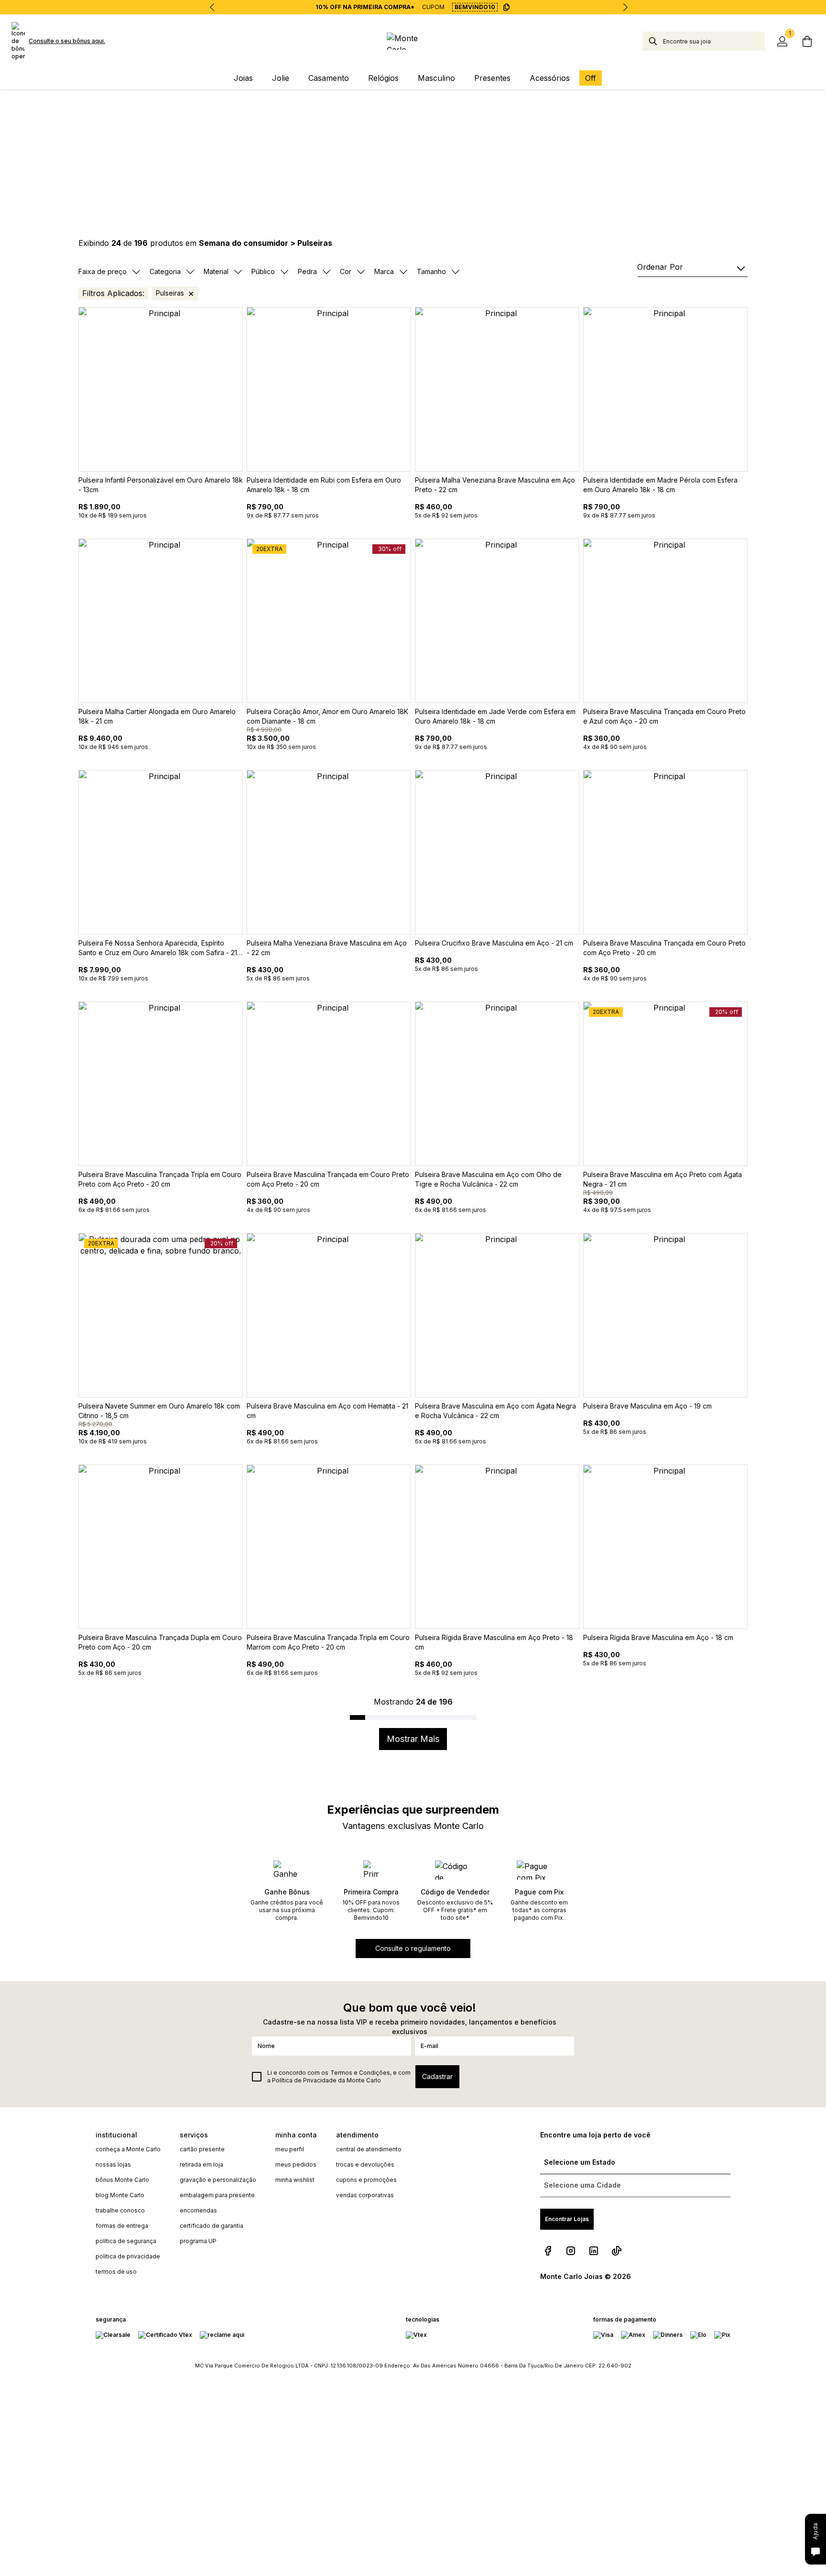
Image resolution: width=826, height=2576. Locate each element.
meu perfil (290, 2149)
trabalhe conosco (120, 2210)
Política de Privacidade (304, 2080)
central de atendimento (369, 2149)
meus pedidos (296, 2164)
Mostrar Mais (413, 1739)
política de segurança (126, 2241)
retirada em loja (201, 2164)
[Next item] (625, 7)
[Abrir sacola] (807, 41)
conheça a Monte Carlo (128, 2149)
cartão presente (202, 2149)
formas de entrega (122, 2226)
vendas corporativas (365, 2195)
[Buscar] (653, 41)
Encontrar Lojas (567, 2219)
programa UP (198, 2241)
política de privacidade (128, 2256)
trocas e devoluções (365, 2164)
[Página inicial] (413, 41)
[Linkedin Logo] (594, 2251)
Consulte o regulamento (413, 1948)
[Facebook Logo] (548, 2251)
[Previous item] (212, 7)
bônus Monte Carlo (122, 2180)
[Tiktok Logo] (617, 2251)
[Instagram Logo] (571, 2251)
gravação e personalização (218, 2180)
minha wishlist (295, 2180)
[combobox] (714, 41)
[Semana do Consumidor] (413, 140)
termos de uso (116, 2272)
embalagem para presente (217, 2195)
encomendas (198, 2210)
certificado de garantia (212, 2226)
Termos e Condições (360, 2073)
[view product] (161, 389)
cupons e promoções (366, 2180)
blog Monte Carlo (120, 2195)
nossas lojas (113, 2164)
